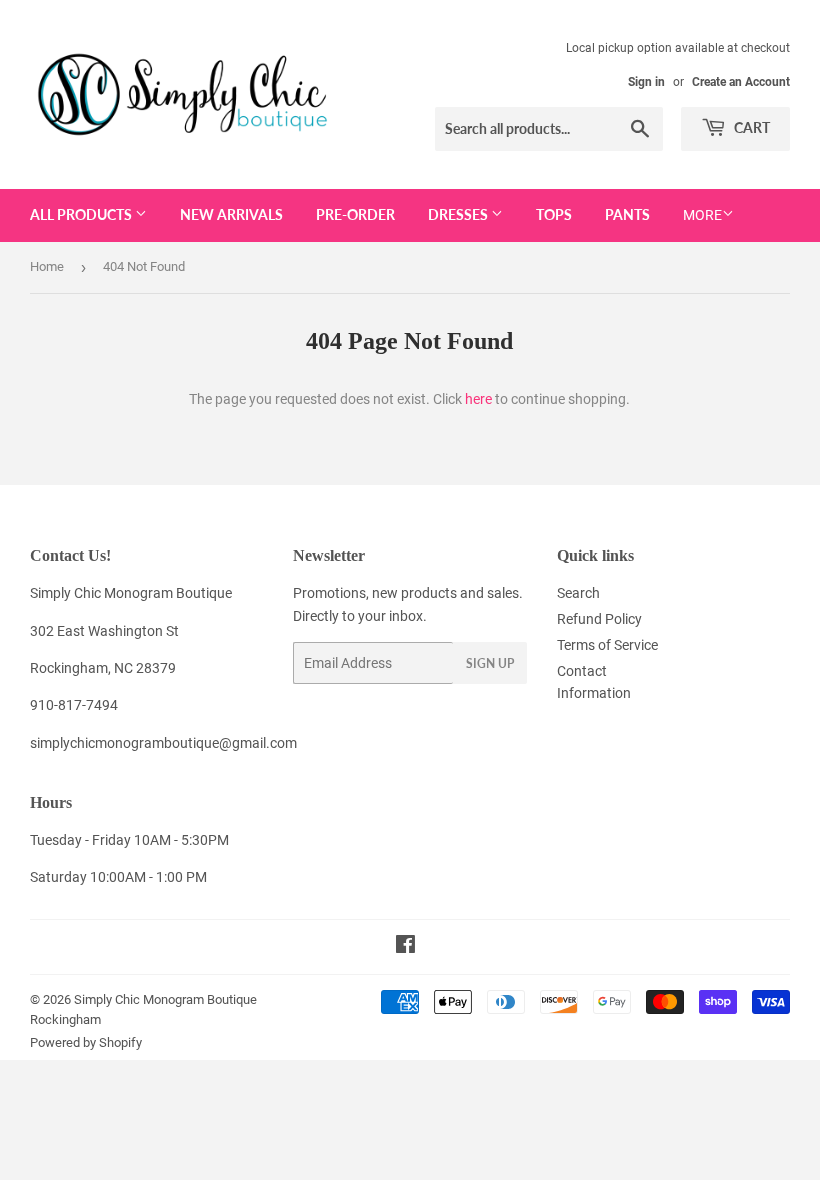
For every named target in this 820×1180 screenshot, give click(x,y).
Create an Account (741, 82)
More (702, 215)
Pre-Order (355, 214)
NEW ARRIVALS (231, 214)
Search (578, 593)
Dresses (459, 214)
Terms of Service (607, 645)
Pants (627, 214)
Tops (554, 214)
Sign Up (490, 663)
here (478, 399)
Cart (750, 127)
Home (47, 266)
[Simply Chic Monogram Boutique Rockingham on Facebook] (405, 947)
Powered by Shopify (86, 1042)
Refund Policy (599, 619)
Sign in (646, 82)
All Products (82, 214)
